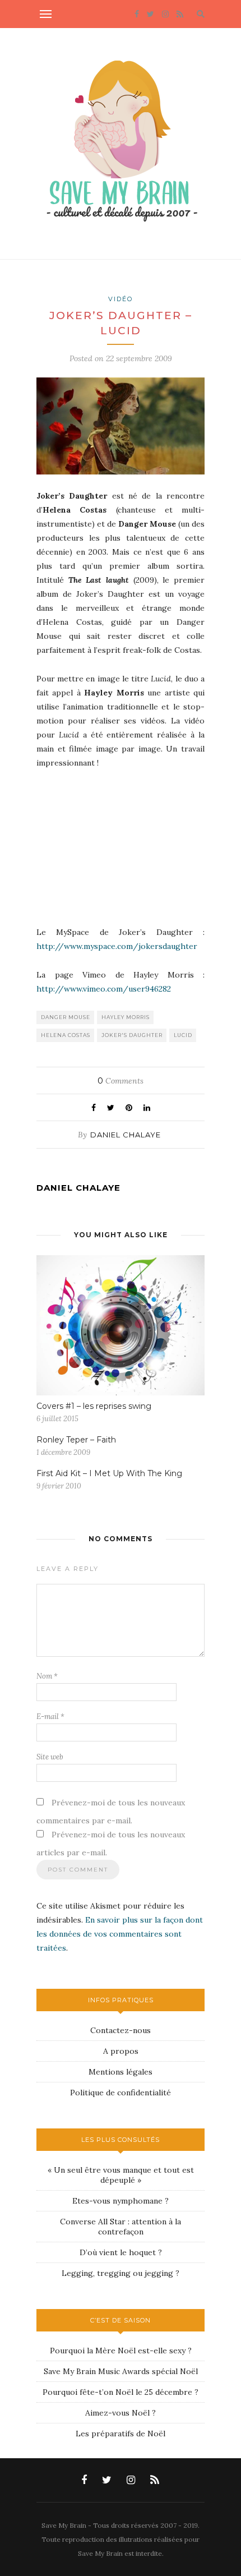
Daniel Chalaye (126, 1135)
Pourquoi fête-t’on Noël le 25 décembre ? (121, 2392)
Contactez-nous (121, 2030)
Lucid (183, 1035)
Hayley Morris (126, 1017)
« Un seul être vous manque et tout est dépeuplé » (121, 2175)
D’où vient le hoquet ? (121, 2252)
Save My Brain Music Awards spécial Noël (121, 2371)
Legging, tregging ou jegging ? (121, 2273)
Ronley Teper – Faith (76, 1440)
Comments (121, 1081)
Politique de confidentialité (121, 2093)
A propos (121, 2051)
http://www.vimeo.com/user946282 (104, 989)
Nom (47, 1676)
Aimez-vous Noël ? (121, 2413)
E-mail (50, 1716)
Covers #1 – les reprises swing (94, 1406)
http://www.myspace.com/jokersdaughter (117, 946)
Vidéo (121, 299)
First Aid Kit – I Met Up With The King (109, 1473)
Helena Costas (66, 1035)
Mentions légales (121, 2072)
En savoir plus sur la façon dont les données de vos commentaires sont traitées (120, 1934)
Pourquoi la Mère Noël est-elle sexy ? (121, 2351)
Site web (50, 1757)
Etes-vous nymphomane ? (121, 2201)
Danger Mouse (66, 1017)
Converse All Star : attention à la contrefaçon (121, 2227)
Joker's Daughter (132, 1035)
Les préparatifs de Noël (121, 2434)
